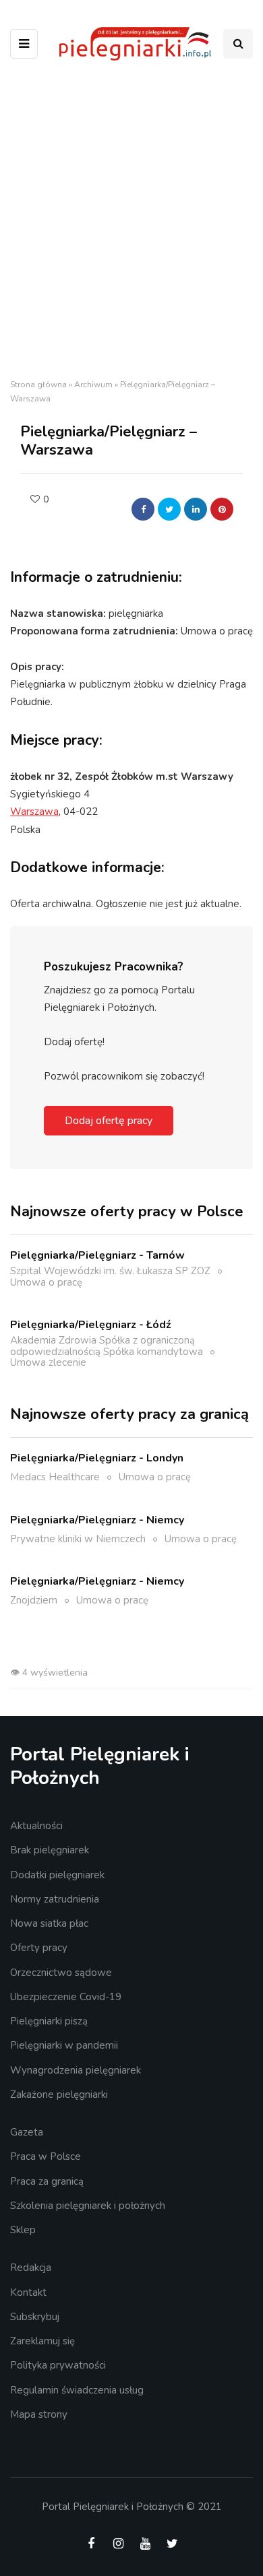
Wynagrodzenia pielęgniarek (76, 2070)
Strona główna (38, 385)
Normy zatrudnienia (55, 1899)
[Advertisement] (131, 224)
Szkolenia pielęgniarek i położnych (88, 2206)
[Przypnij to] (222, 509)
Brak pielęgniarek (50, 1850)
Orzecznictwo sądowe (61, 1973)
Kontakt (28, 2292)
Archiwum (93, 385)
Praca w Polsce (46, 2156)
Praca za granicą (47, 2181)
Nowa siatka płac (49, 1923)
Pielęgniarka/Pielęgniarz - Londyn (97, 1458)
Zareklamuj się (42, 2341)
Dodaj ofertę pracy (109, 1121)
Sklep (23, 2230)
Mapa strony (39, 2414)
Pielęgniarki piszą (49, 2021)
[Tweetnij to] (169, 509)
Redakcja (31, 2268)
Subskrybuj (35, 2317)
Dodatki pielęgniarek (57, 1875)
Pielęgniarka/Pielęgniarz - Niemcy (97, 1520)
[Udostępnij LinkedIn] (196, 509)
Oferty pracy (39, 1948)
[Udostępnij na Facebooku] (143, 509)
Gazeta (27, 2132)
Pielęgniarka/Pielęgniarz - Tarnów (97, 1255)
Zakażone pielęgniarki (59, 2094)
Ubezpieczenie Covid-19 (66, 1997)
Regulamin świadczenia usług (77, 2390)
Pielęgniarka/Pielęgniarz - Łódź (91, 1325)
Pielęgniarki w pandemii (64, 2045)
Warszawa (34, 812)
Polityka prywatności (58, 2365)
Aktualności (36, 1826)
